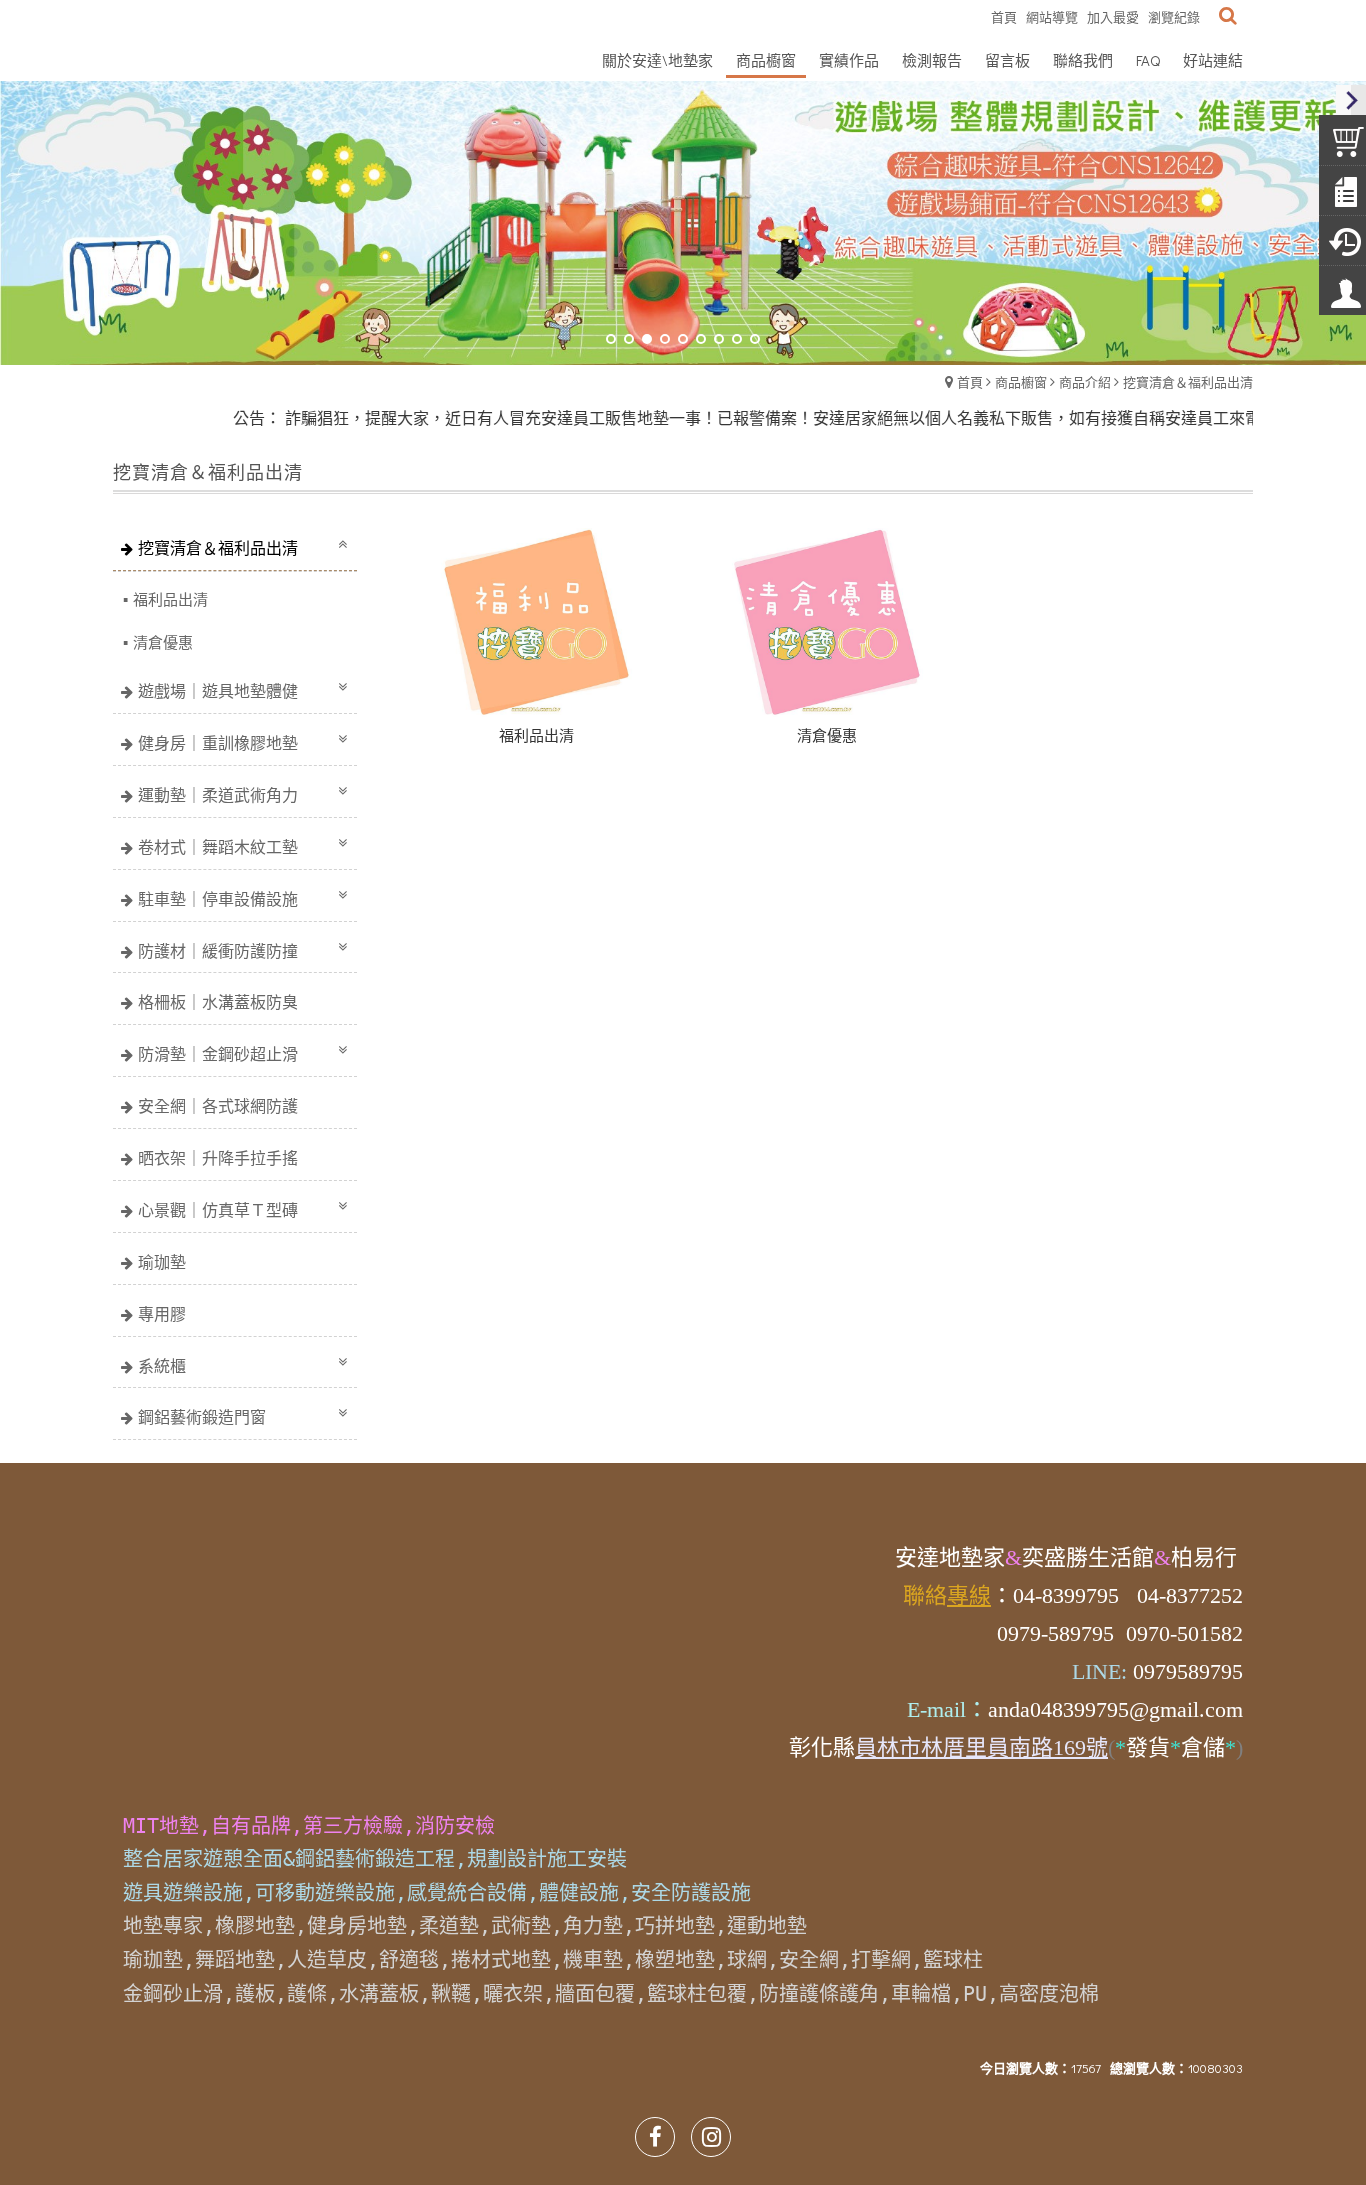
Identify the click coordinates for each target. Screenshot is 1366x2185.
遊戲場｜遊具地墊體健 (218, 690)
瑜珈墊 (162, 1261)
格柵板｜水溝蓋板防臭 (218, 1001)
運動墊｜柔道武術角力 (218, 794)
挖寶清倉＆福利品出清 (1188, 381)
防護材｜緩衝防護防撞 (218, 950)
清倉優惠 (163, 642)
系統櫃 (162, 1365)
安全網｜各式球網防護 (218, 1105)
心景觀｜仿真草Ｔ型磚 (218, 1209)
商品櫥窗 (1021, 381)
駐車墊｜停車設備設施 (218, 898)
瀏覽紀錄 (1174, 16)
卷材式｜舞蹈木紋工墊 (218, 846)
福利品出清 (170, 599)
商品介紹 (1085, 381)
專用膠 (162, 1313)
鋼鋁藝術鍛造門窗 (202, 1416)
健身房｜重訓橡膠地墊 (218, 742)
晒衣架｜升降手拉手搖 (218, 1157)
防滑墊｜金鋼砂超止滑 (218, 1053)
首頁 (970, 381)
